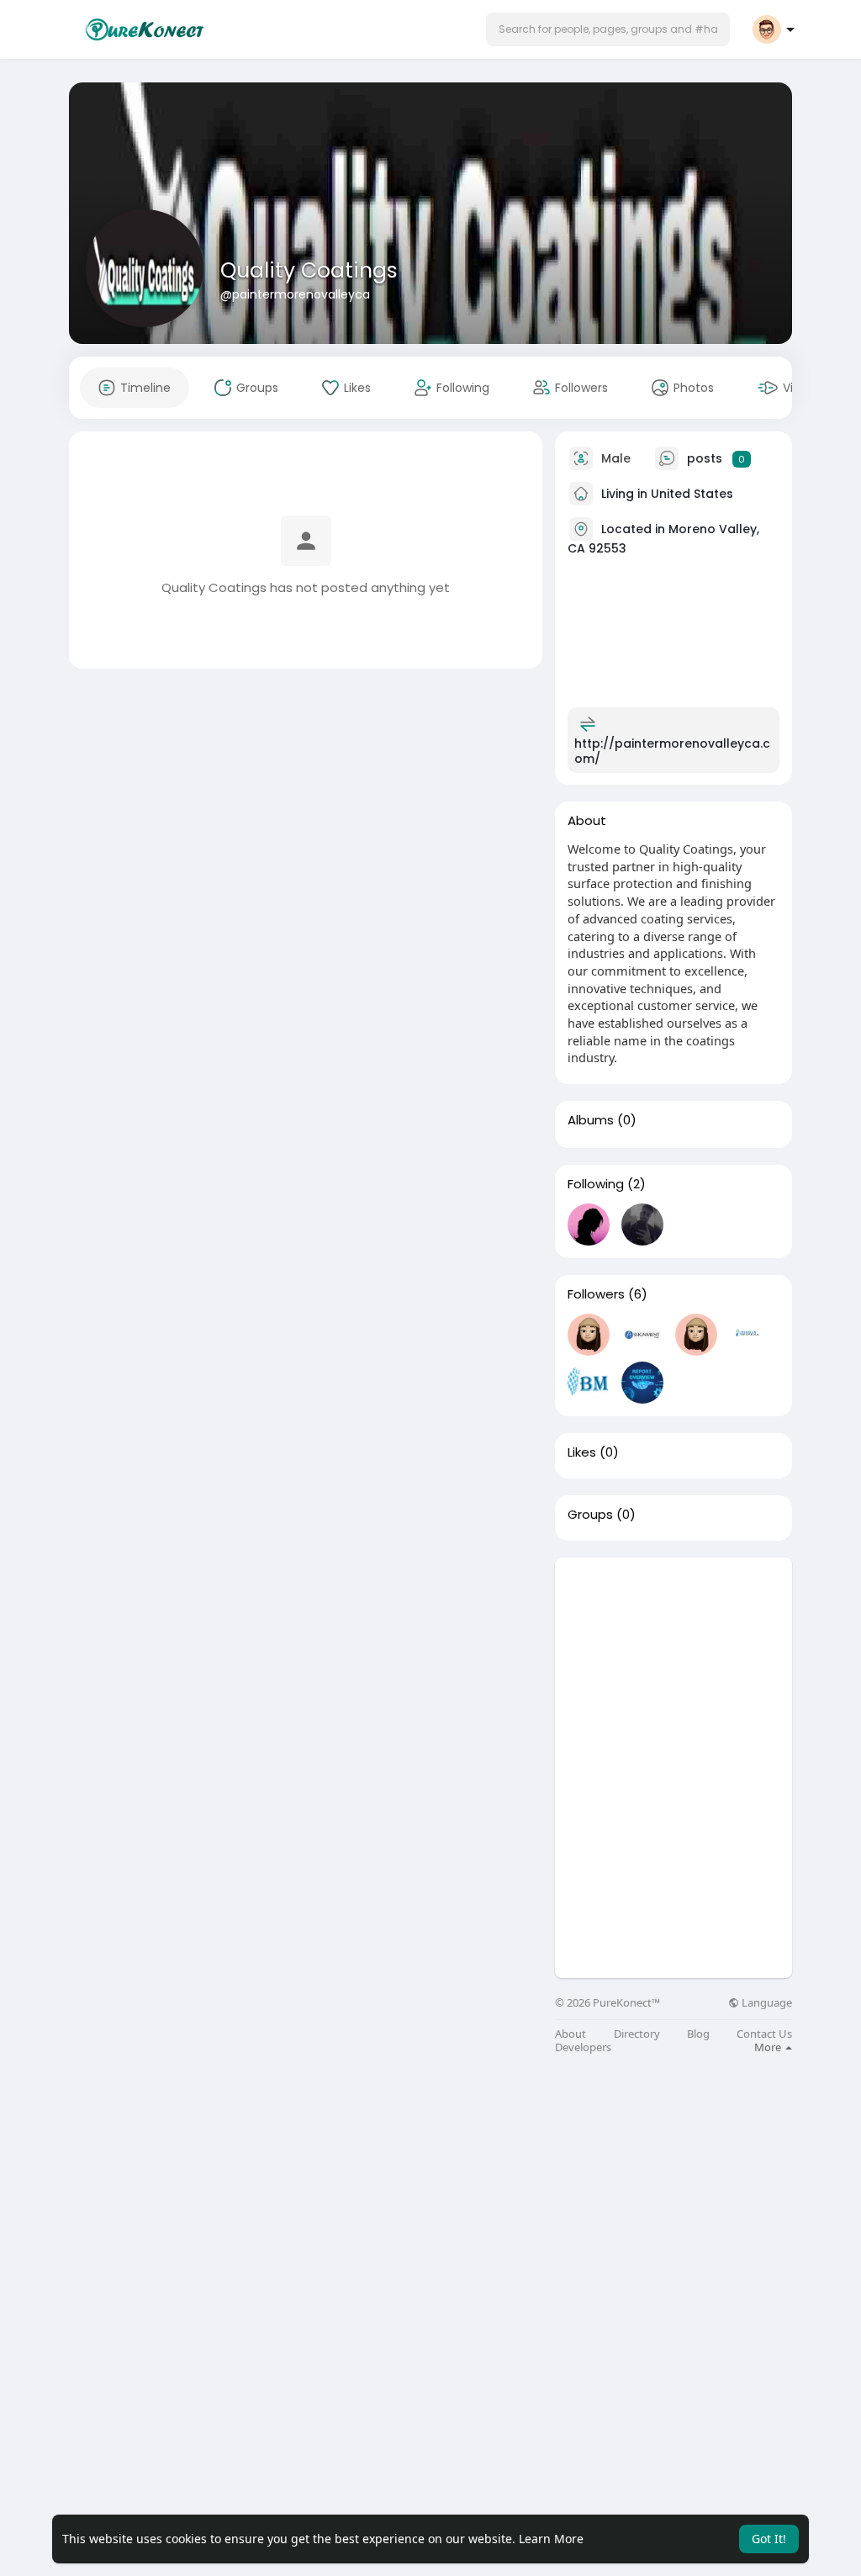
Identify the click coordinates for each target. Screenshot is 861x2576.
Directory (637, 2034)
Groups (590, 1515)
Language (766, 2003)
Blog (698, 2034)
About (570, 2034)
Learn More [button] (551, 2539)
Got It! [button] (769, 2539)
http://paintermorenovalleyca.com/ (672, 751)
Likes (582, 1452)
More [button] (769, 2047)
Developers (583, 2047)
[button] (608, 29)
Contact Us (764, 2034)
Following (596, 1184)
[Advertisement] (673, 1663)
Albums (591, 1120)
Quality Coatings (309, 270)
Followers (596, 1294)
